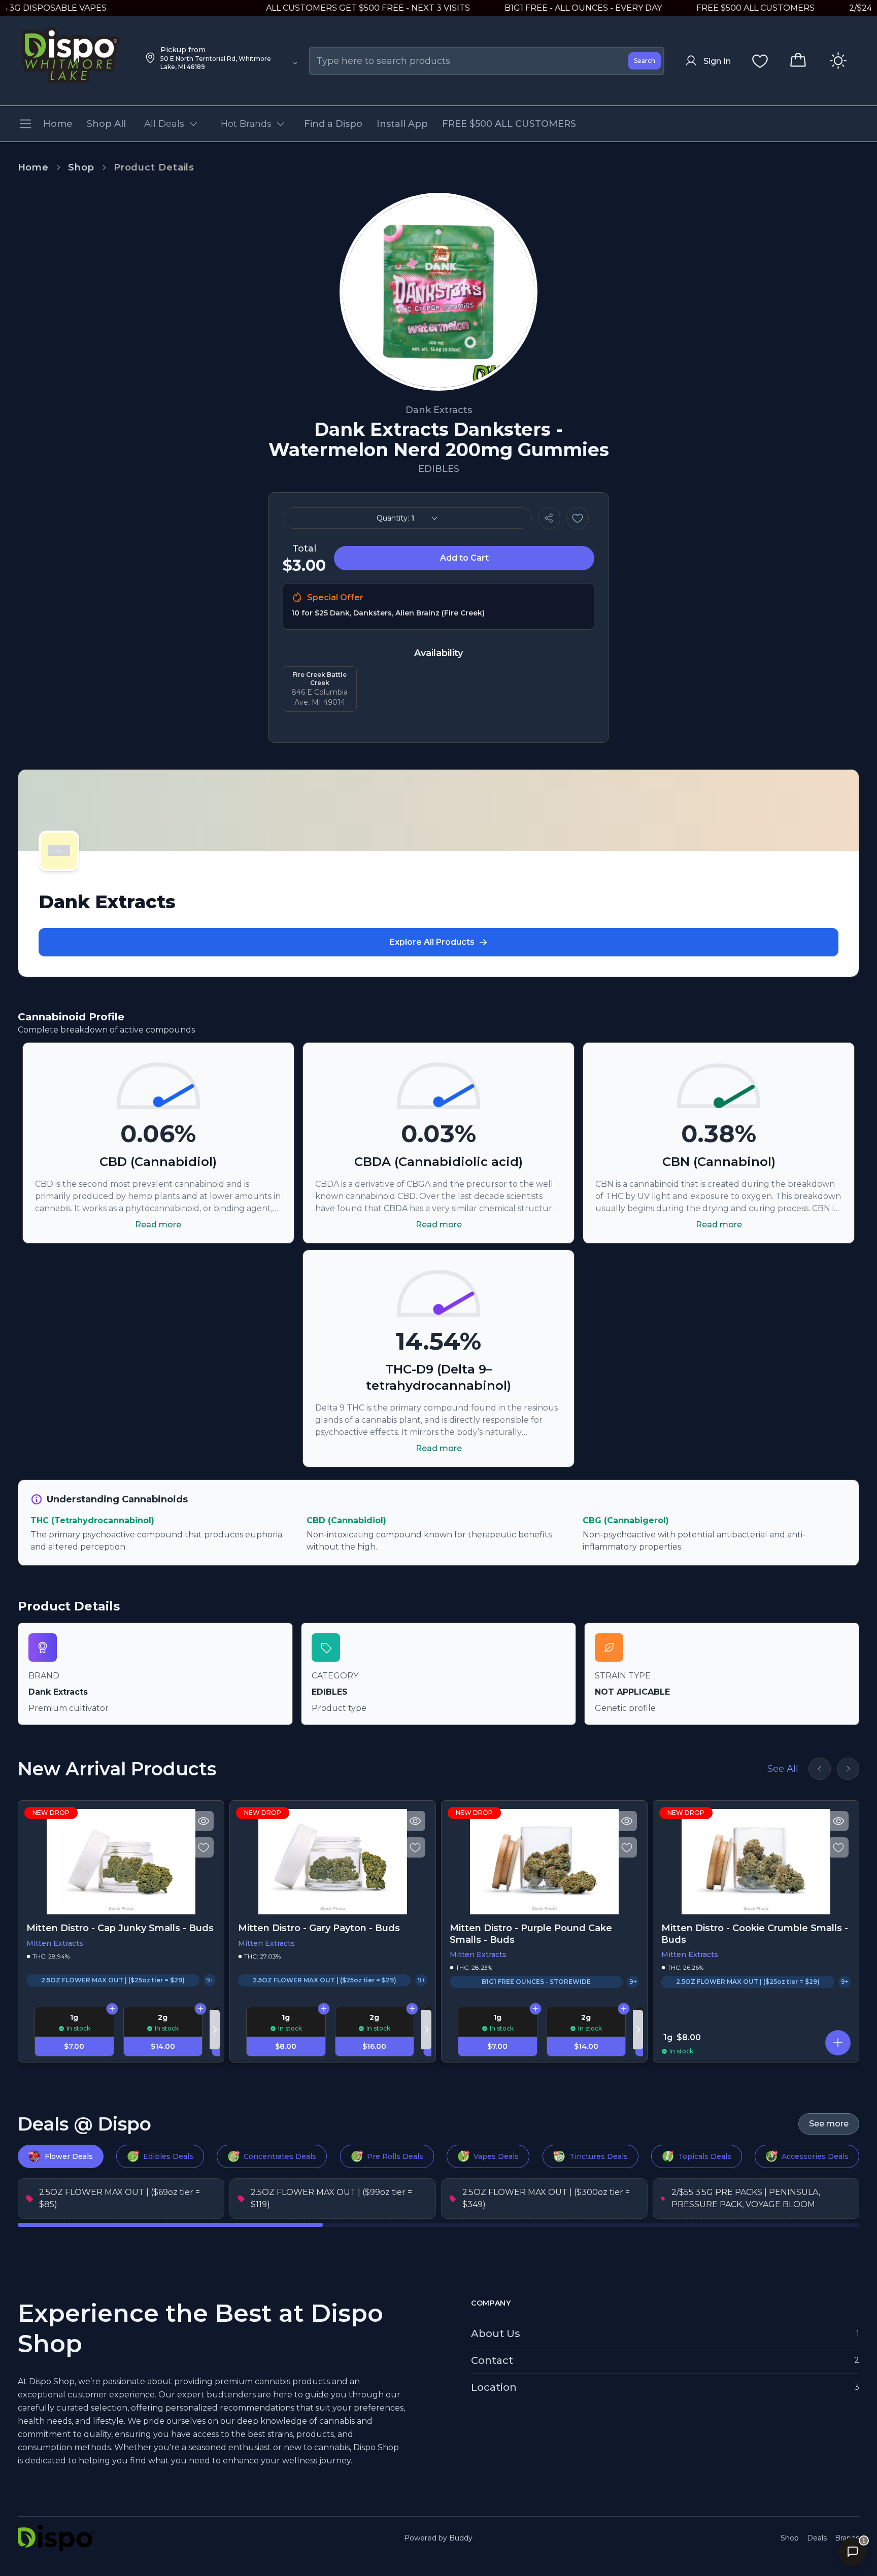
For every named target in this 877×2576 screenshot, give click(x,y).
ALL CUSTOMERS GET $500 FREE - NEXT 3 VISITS (315, 8)
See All (783, 1769)
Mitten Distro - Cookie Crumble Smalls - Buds (755, 1934)
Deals (817, 2538)
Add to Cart (464, 558)
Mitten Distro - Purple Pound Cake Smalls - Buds (531, 1934)
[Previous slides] (820, 1769)
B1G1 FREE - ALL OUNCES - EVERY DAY (530, 8)
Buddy (461, 2538)
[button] (838, 2043)
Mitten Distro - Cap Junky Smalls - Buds (120, 1928)
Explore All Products (432, 942)
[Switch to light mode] (838, 61)
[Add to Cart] (112, 2009)
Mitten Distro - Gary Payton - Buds (319, 1928)
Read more (158, 1225)
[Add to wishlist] (578, 518)
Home (33, 167)
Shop (81, 167)
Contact (492, 2360)
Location (494, 2387)
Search (645, 61)
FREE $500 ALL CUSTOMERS (703, 8)
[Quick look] (204, 1821)
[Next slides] (848, 1769)
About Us (496, 2333)
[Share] (549, 518)
